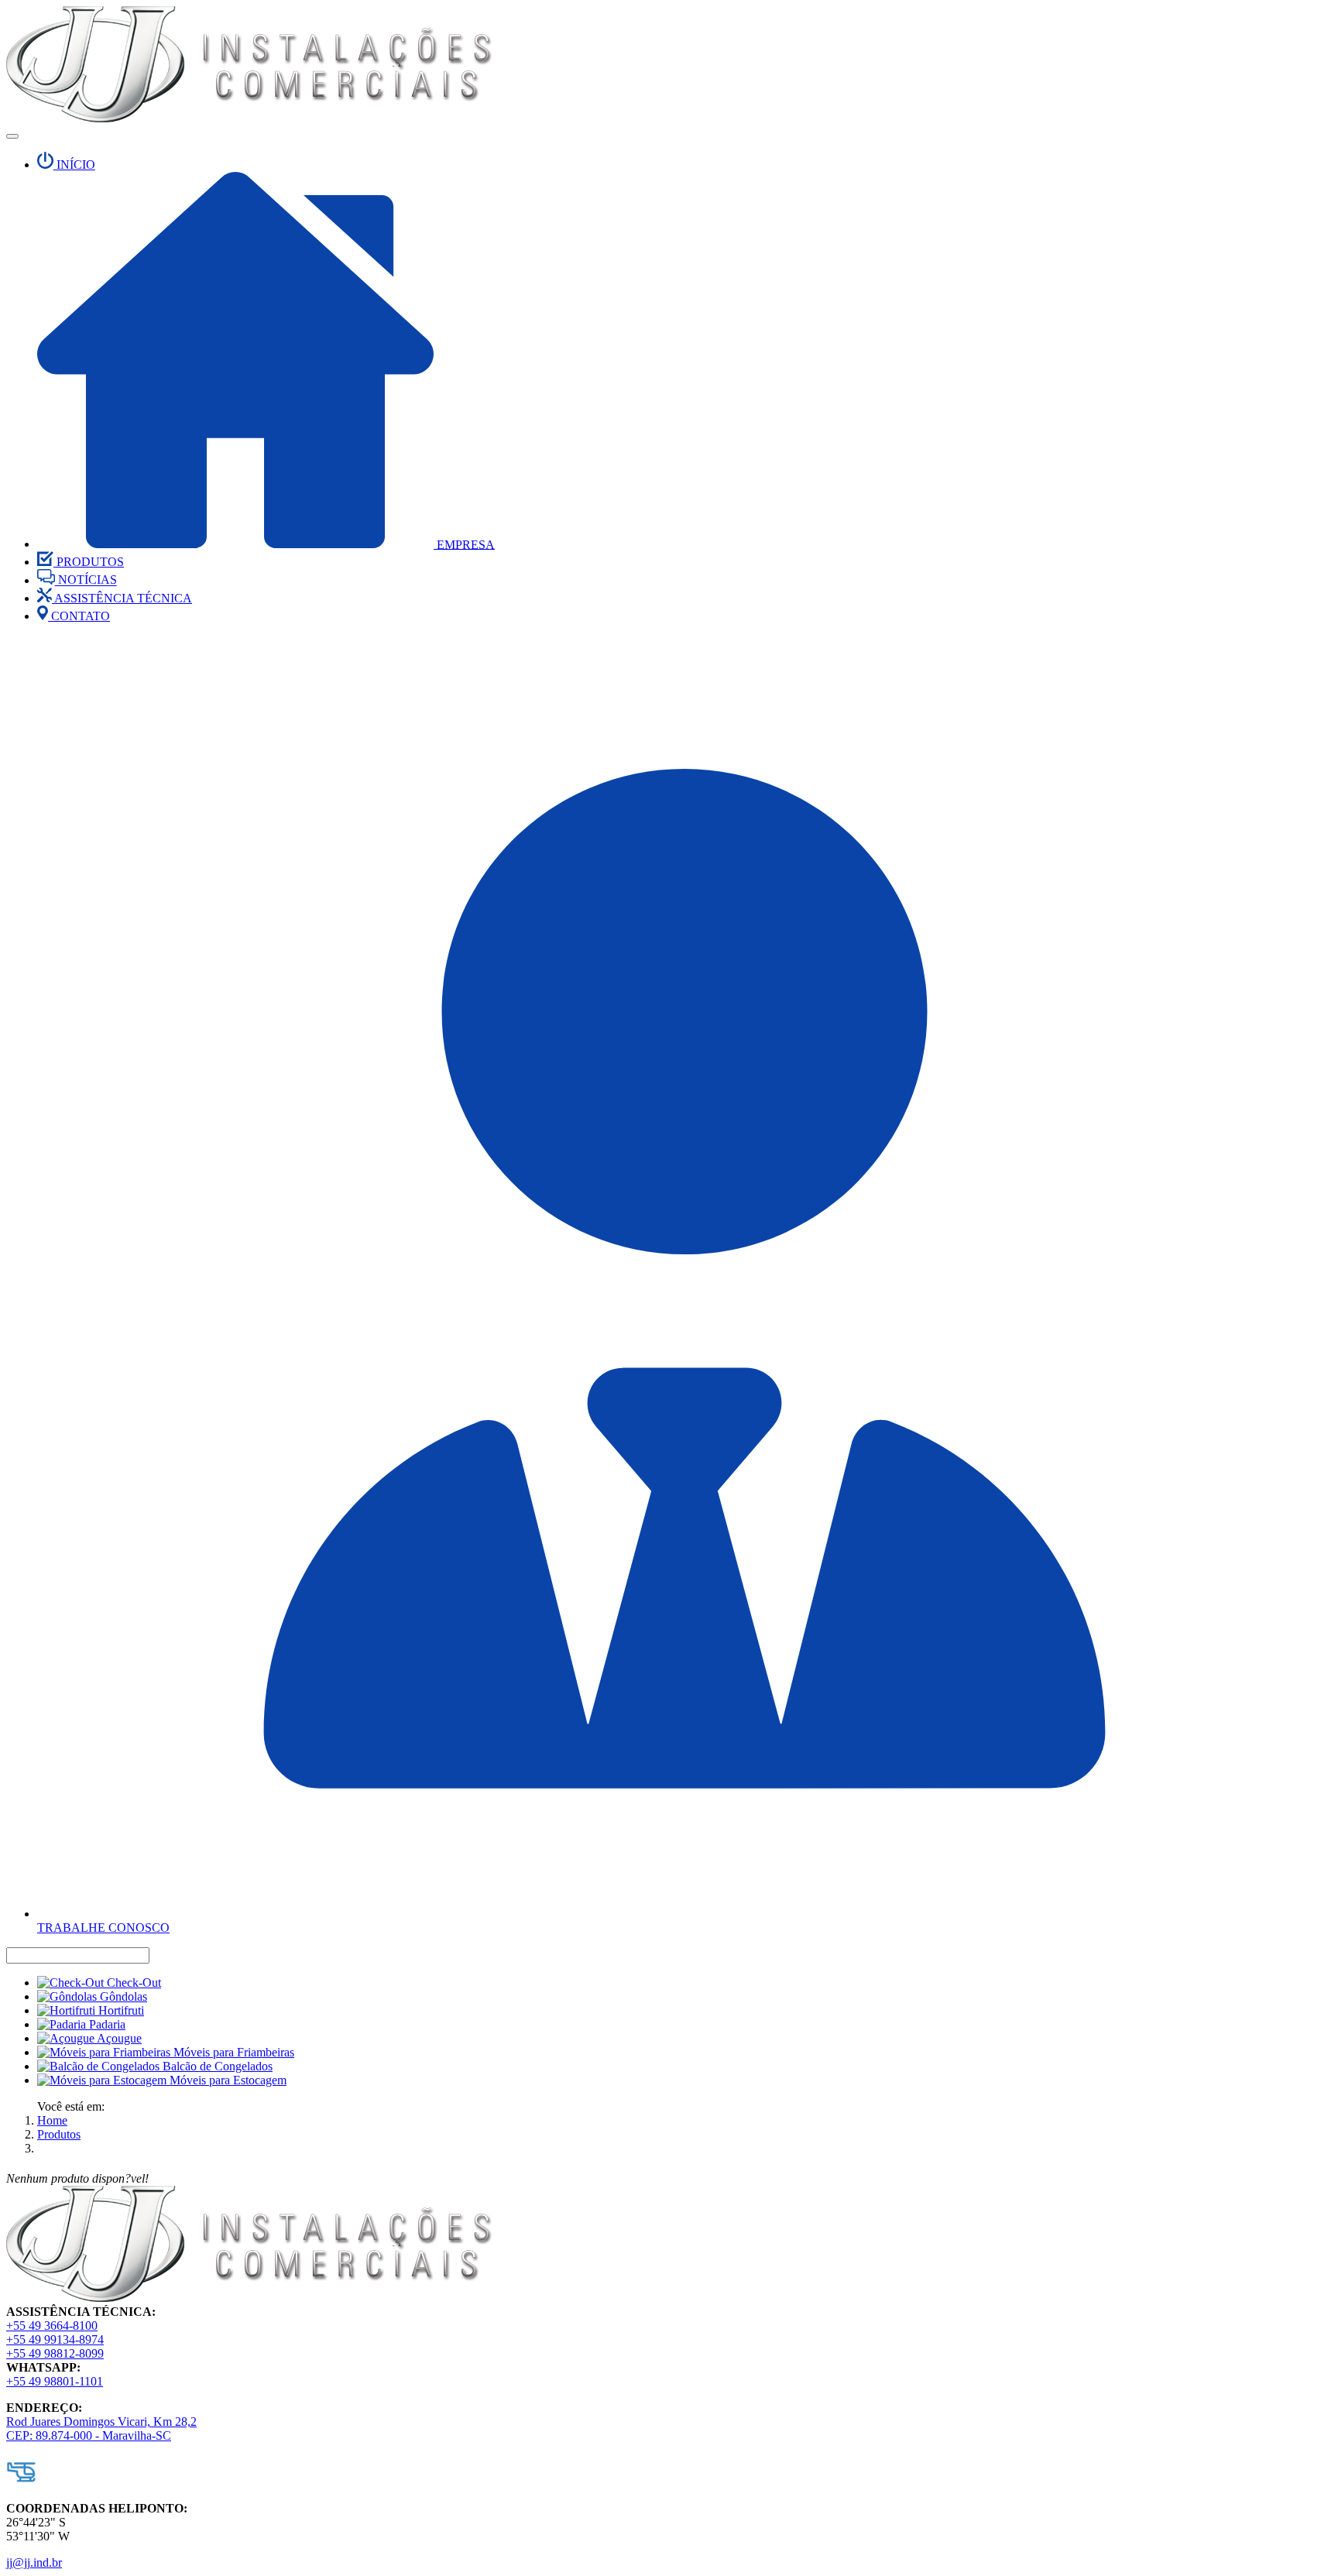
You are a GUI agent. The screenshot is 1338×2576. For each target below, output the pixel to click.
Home (52, 2120)
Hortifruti (120, 2010)
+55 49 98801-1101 (55, 2381)
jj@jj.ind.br (34, 2562)
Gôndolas (122, 1996)
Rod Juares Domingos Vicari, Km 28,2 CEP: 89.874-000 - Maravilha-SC (101, 2429)
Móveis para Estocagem (226, 2080)
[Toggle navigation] (12, 136)
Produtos (59, 2134)
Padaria (106, 2024)
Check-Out (132, 1983)
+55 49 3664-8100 (52, 2326)
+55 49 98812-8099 (55, 2353)
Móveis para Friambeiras (232, 2052)
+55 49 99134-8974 (55, 2339)
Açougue (118, 2038)
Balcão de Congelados (216, 2066)
